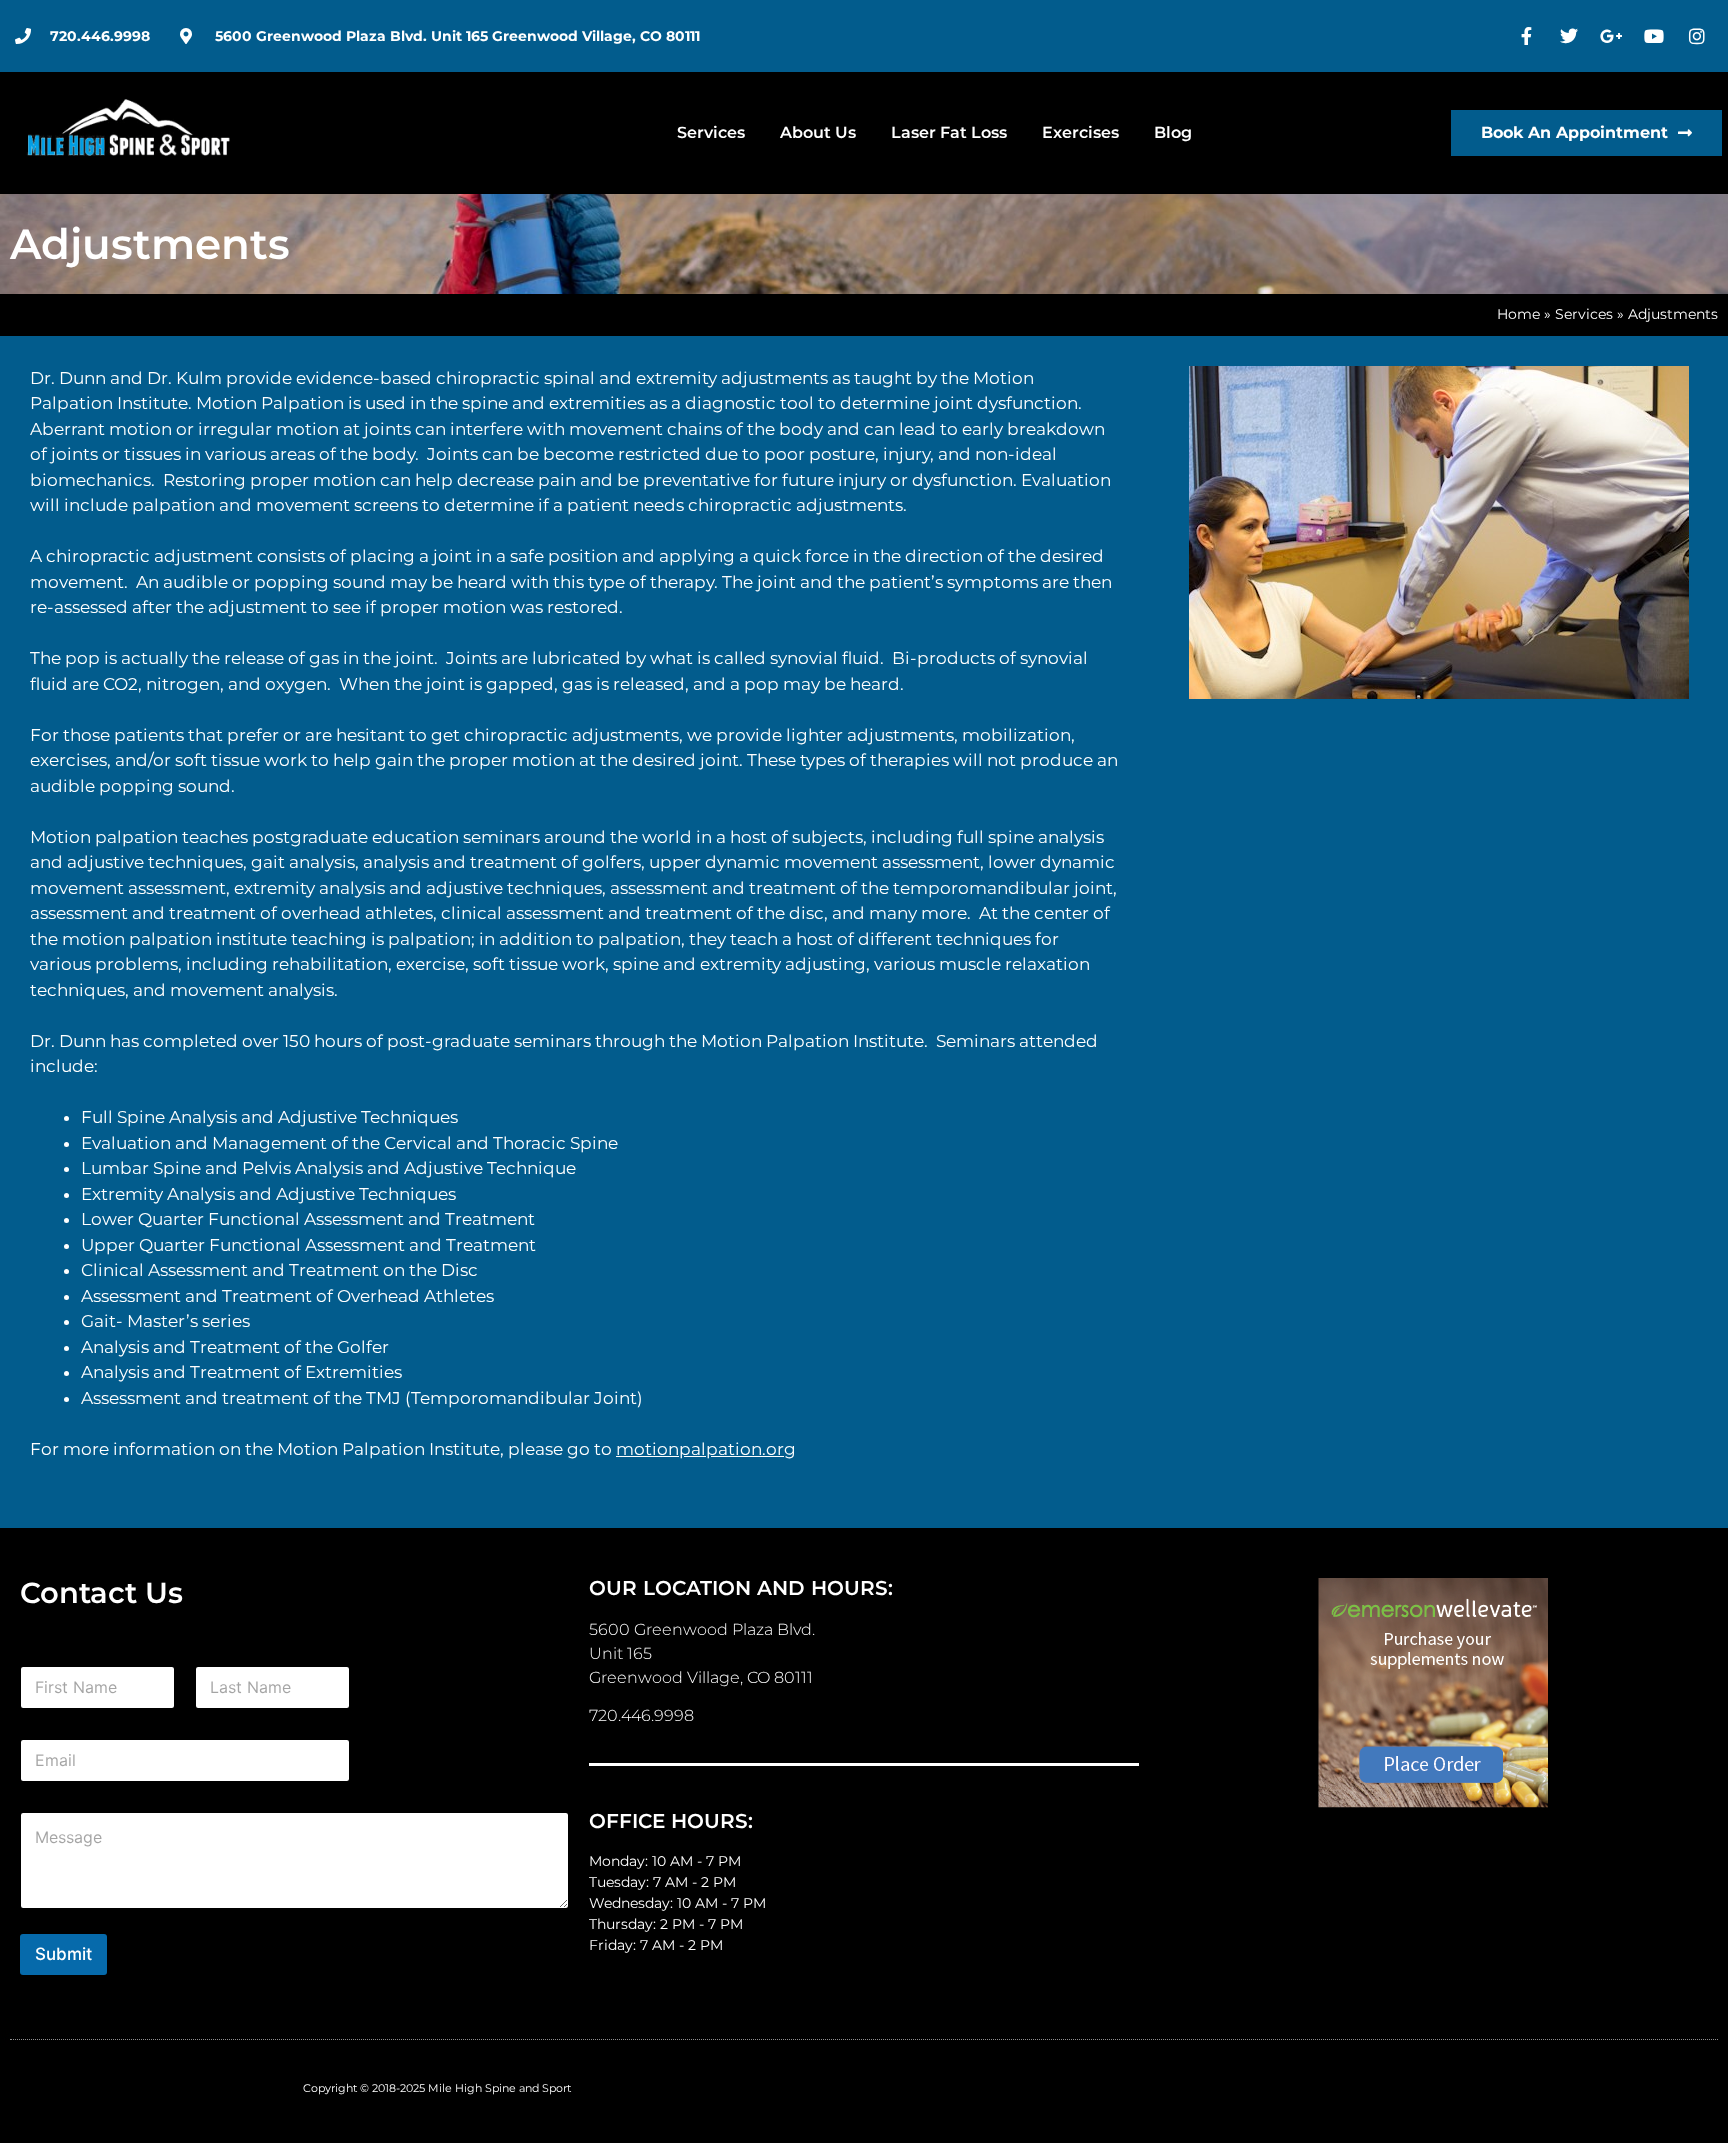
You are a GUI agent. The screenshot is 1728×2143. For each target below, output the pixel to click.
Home (1518, 314)
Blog (1173, 132)
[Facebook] (1529, 36)
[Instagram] (1699, 36)
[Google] (1614, 36)
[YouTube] (1657, 36)
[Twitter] (1572, 36)
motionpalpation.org (706, 1449)
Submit (63, 1954)
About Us (818, 132)
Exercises (1080, 132)
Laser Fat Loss (949, 132)
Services (711, 132)
